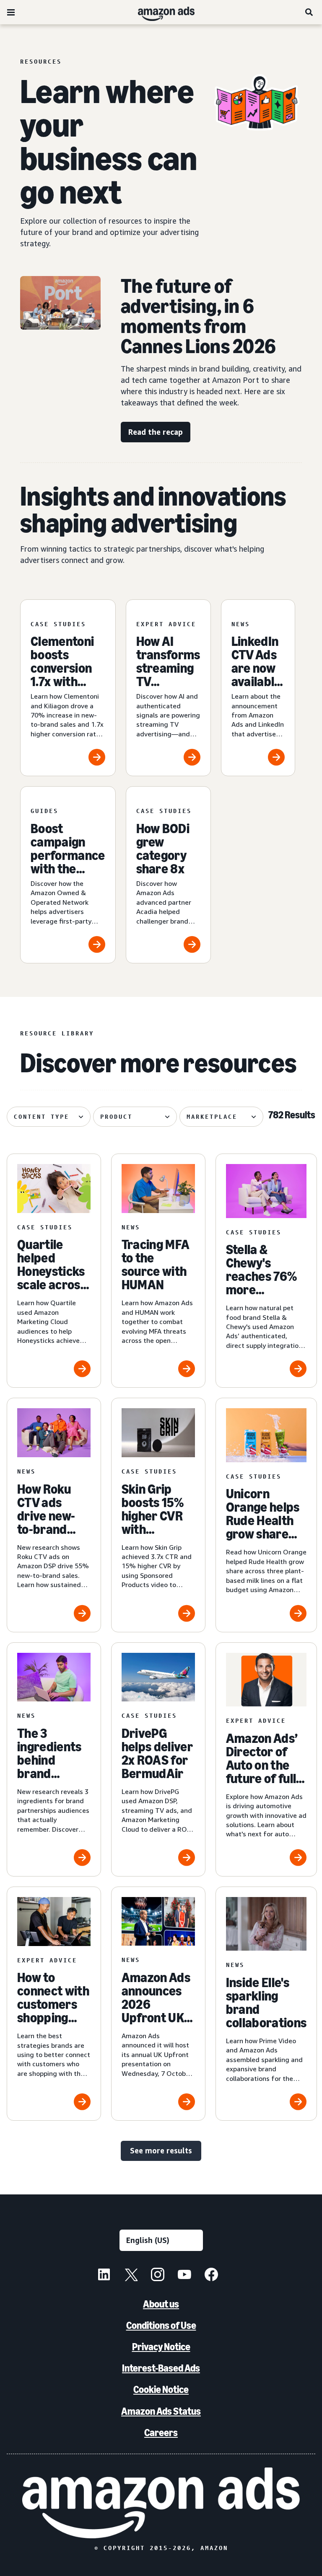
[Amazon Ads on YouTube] (184, 2276)
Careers (161, 2433)
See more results (161, 2150)
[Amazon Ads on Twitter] (131, 2276)
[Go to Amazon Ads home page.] (161, 2503)
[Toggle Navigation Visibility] (11, 13)
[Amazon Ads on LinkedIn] (104, 2276)
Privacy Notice (161, 2347)
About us (161, 2304)
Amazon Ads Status (161, 2411)
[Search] (309, 12)
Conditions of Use (161, 2325)
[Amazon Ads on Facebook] (211, 2276)
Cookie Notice (161, 2389)
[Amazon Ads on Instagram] (158, 2276)
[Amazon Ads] (160, 12)
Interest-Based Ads (161, 2368)
